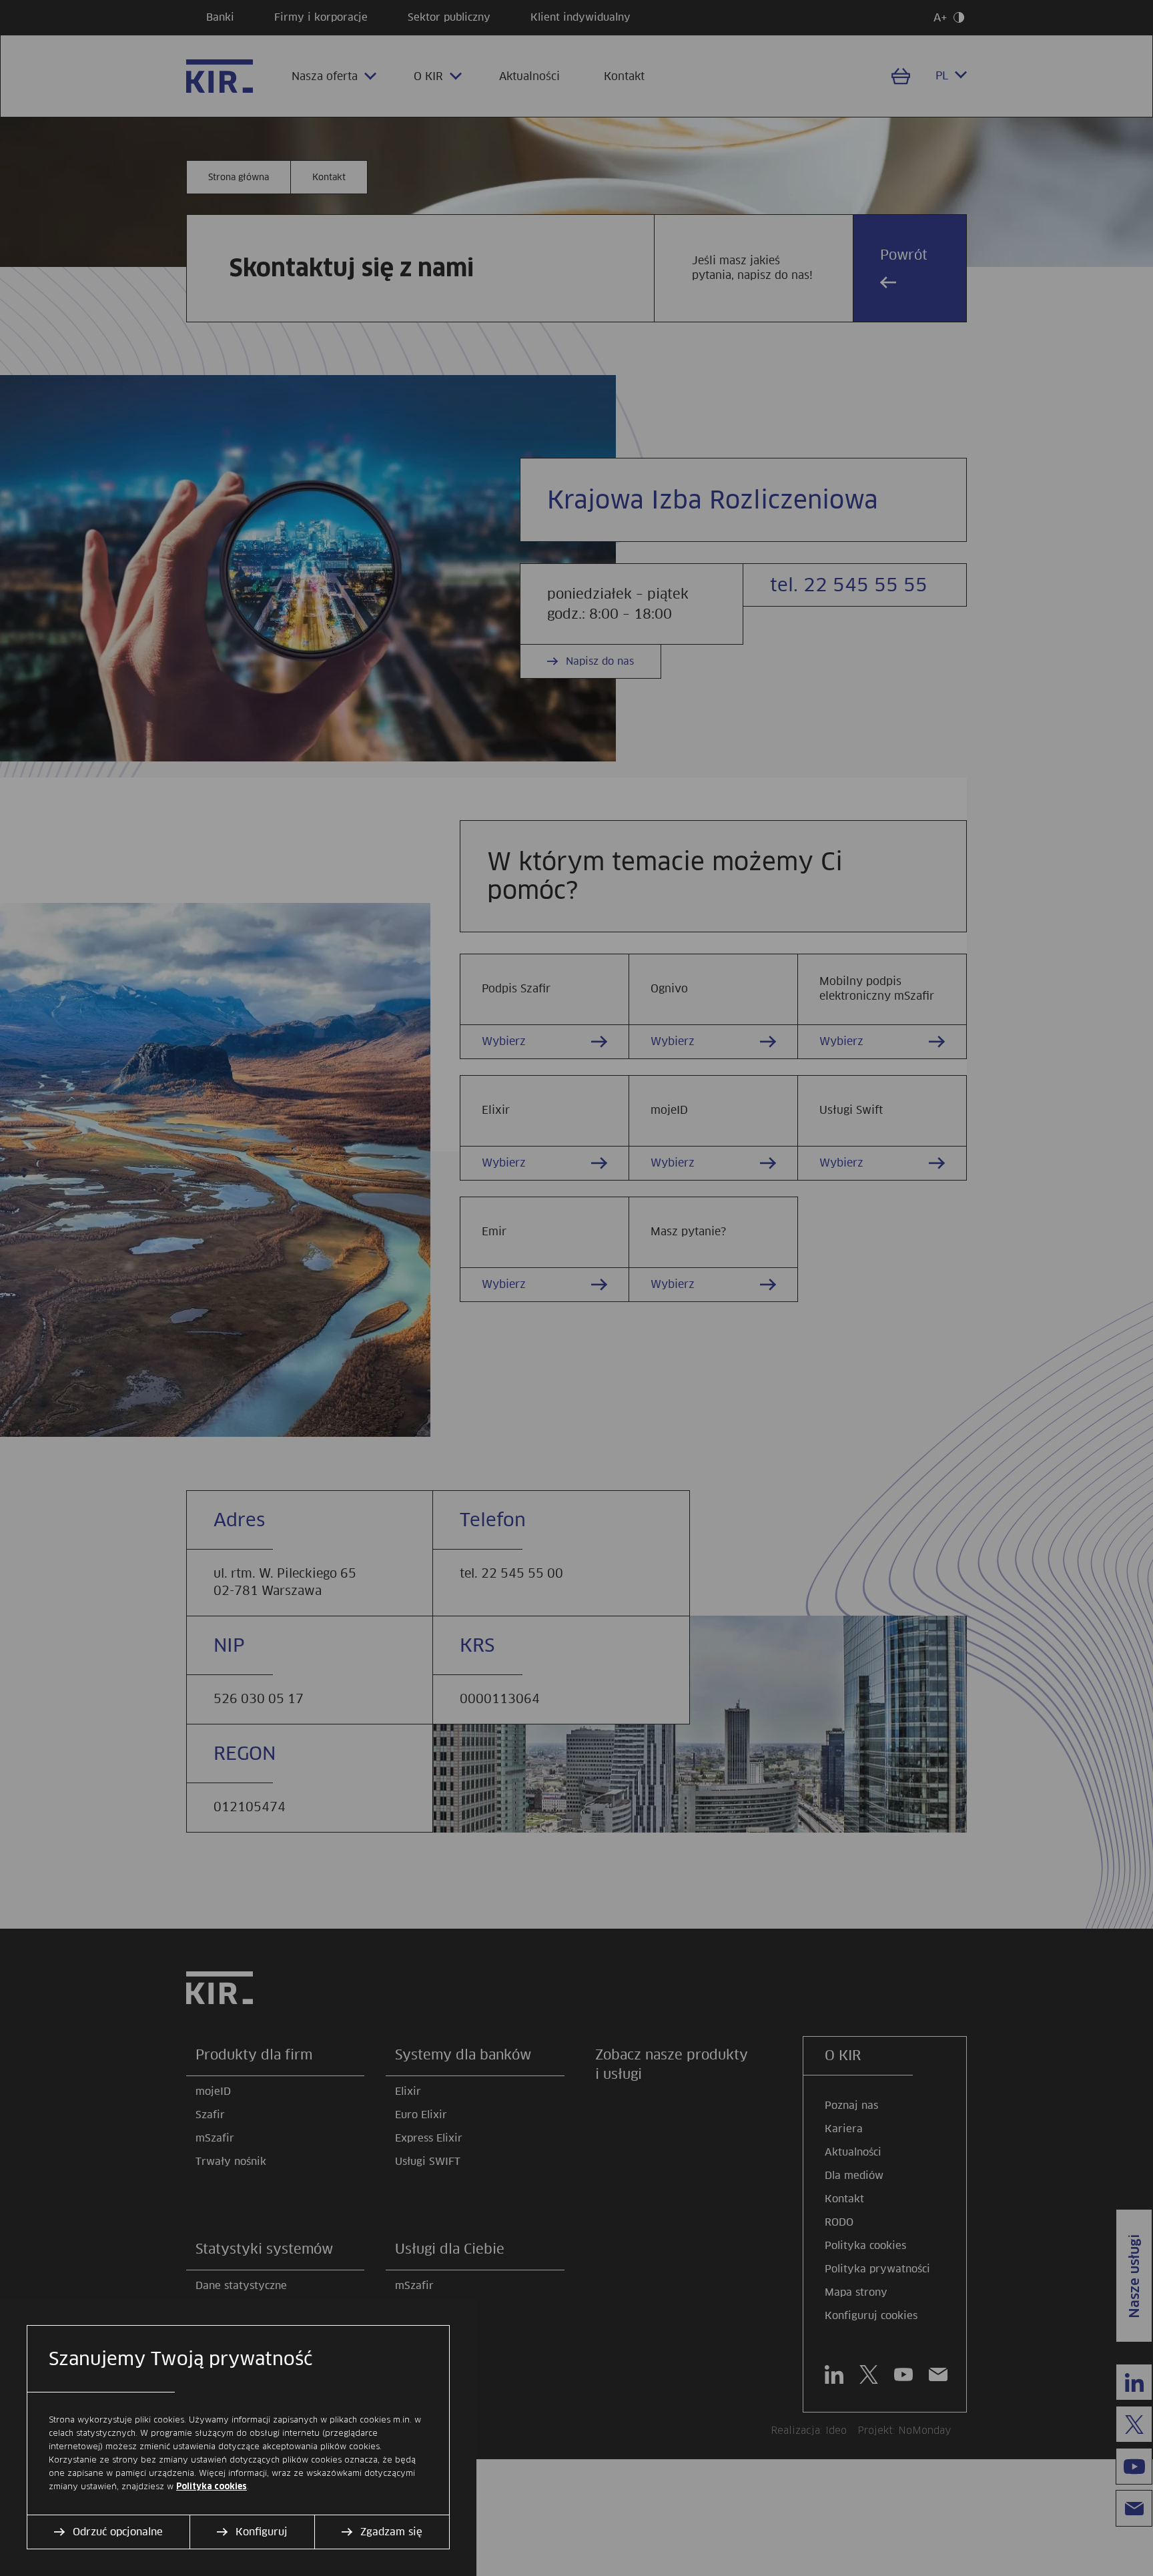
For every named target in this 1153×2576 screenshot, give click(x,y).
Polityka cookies (212, 2487)
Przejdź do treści (6, 6)
